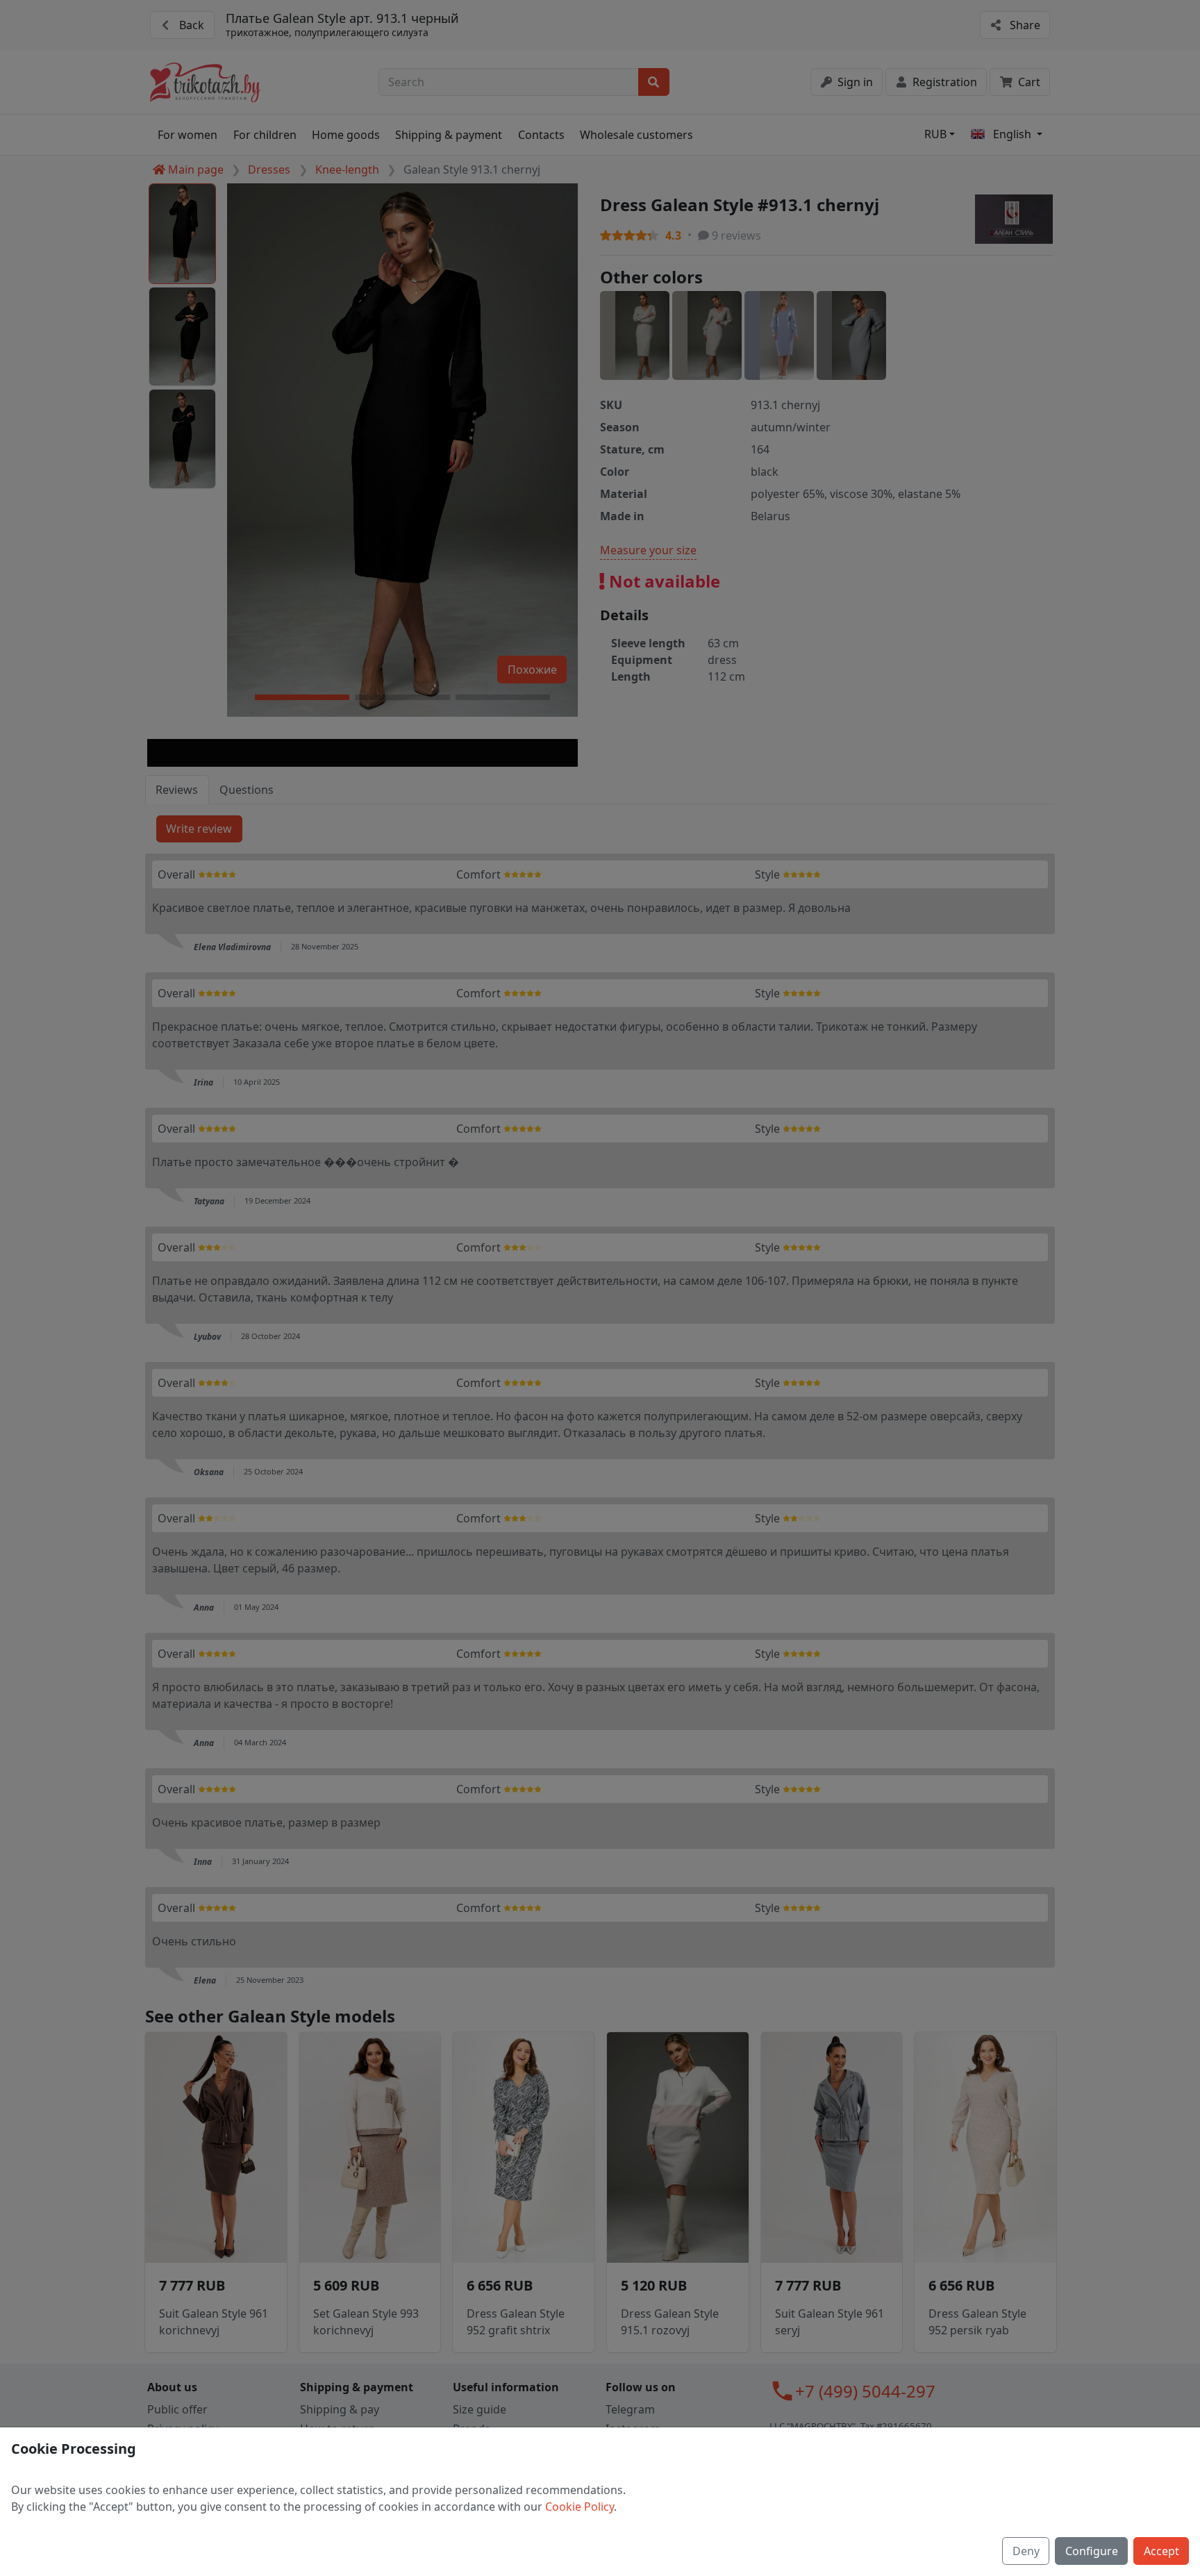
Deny (1026, 2551)
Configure (1092, 2551)
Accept (1161, 2551)
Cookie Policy (580, 2507)
